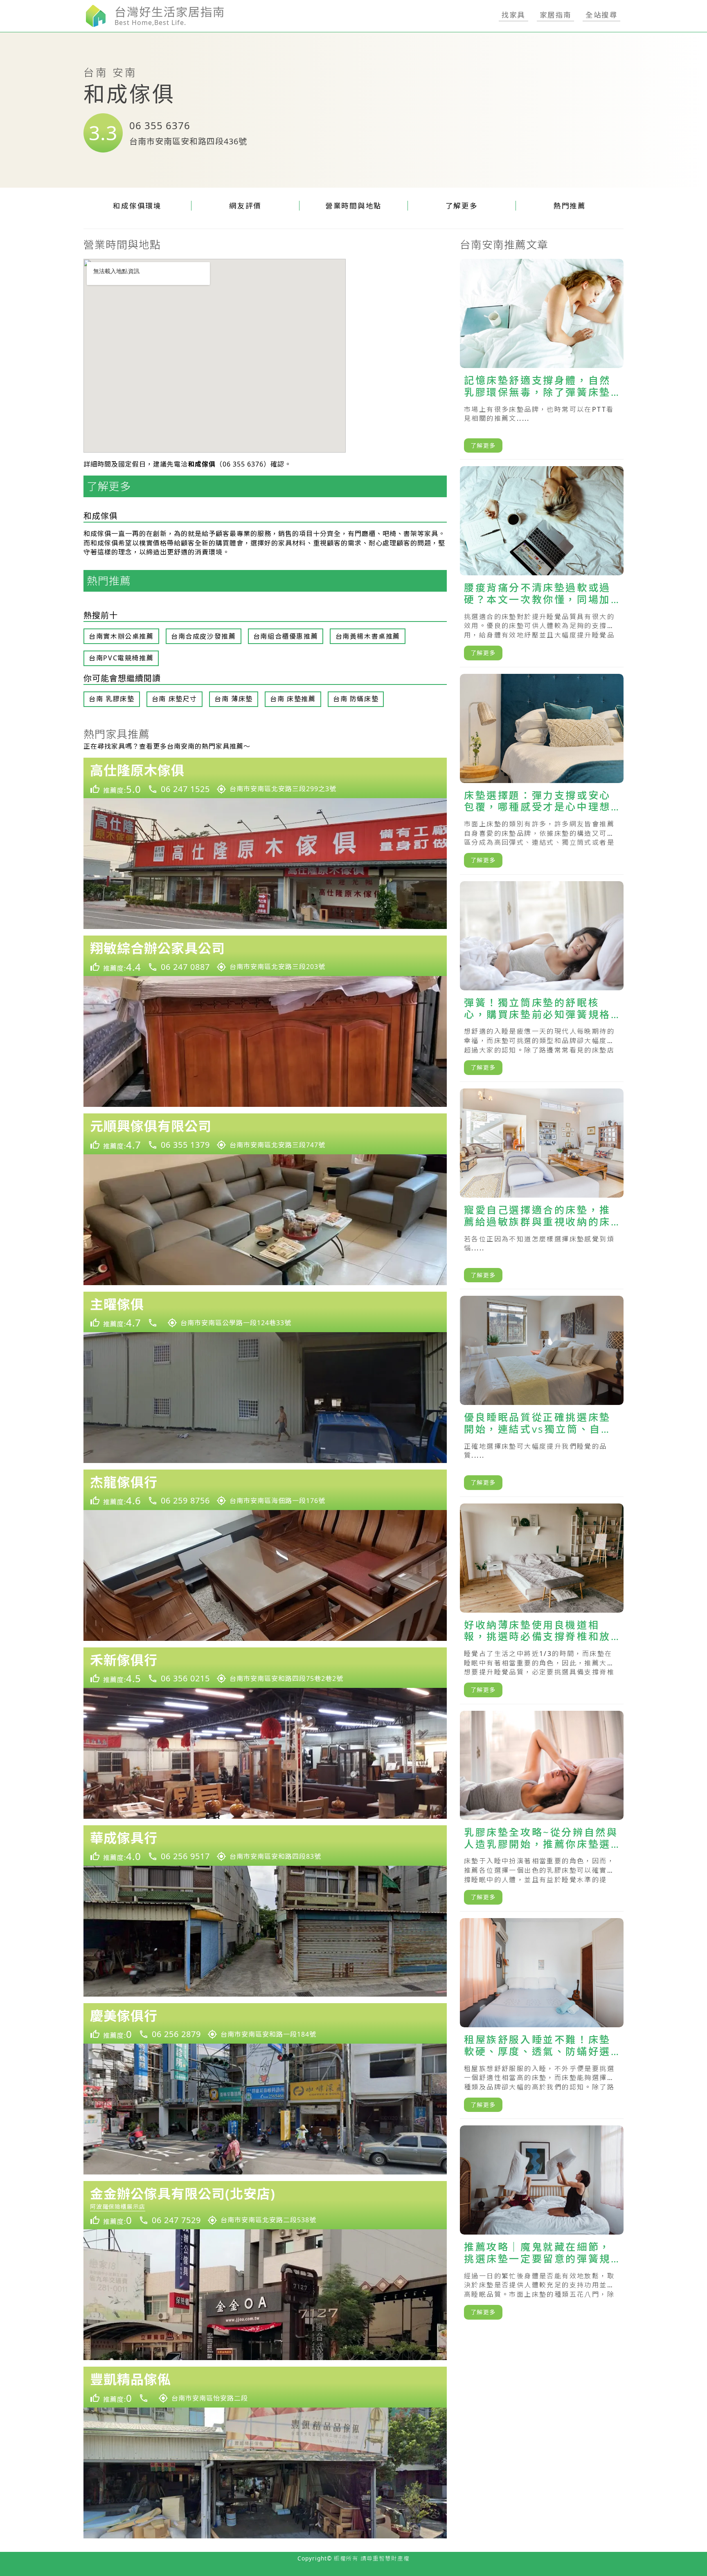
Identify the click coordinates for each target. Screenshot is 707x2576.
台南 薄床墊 (234, 699)
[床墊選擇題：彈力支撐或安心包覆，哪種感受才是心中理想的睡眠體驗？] (542, 774)
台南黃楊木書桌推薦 (368, 636)
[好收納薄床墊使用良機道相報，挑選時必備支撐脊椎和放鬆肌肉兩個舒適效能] (542, 1604)
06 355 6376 (160, 125)
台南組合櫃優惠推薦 (286, 636)
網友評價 (245, 206)
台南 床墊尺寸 (174, 699)
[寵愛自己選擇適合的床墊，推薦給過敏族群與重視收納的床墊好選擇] (542, 1189)
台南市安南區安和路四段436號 (188, 141)
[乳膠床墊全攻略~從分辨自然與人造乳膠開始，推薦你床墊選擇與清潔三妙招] (542, 1811)
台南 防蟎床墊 (356, 699)
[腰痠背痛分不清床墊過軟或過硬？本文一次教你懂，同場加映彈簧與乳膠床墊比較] (542, 567)
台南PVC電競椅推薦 (121, 658)
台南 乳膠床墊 (111, 699)
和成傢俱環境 (137, 206)
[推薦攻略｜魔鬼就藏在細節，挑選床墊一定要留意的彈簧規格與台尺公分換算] (542, 2226)
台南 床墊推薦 (293, 699)
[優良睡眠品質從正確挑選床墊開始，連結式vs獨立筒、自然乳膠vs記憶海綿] (542, 1396)
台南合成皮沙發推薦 (203, 636)
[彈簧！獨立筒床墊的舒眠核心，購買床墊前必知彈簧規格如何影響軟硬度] (542, 982)
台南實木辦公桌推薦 (121, 636)
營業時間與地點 (353, 206)
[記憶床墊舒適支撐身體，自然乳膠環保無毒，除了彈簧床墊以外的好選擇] (542, 359)
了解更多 (462, 206)
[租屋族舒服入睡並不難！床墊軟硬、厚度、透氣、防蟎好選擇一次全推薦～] (542, 2018)
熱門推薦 (570, 206)
